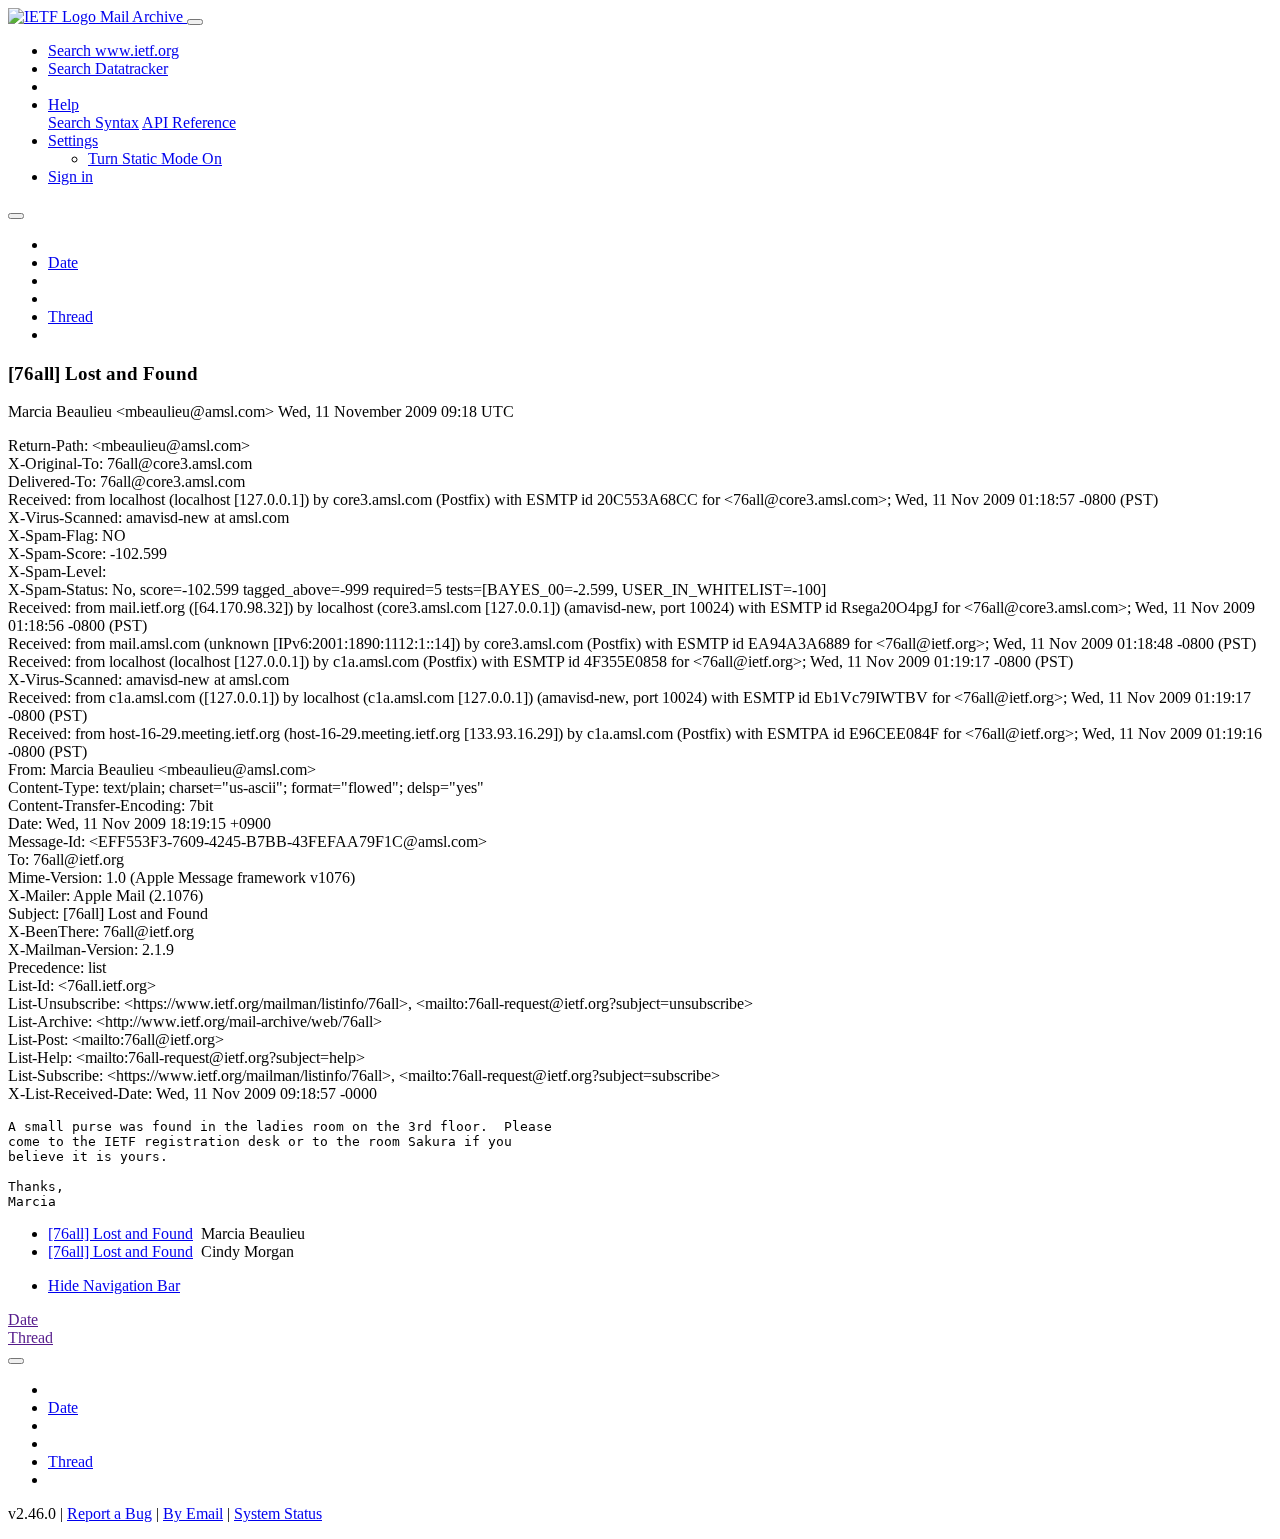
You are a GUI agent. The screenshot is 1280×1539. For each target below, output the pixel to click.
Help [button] (63, 104)
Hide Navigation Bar (114, 1285)
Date (63, 262)
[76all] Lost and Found (120, 1233)
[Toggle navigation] (195, 22)
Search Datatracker (108, 68)
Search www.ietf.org (113, 50)
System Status (278, 1513)
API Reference (189, 122)
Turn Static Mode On (155, 158)
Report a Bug (109, 1513)
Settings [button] (73, 140)
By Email (193, 1513)
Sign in (70, 176)
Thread (70, 316)
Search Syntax (93, 122)
